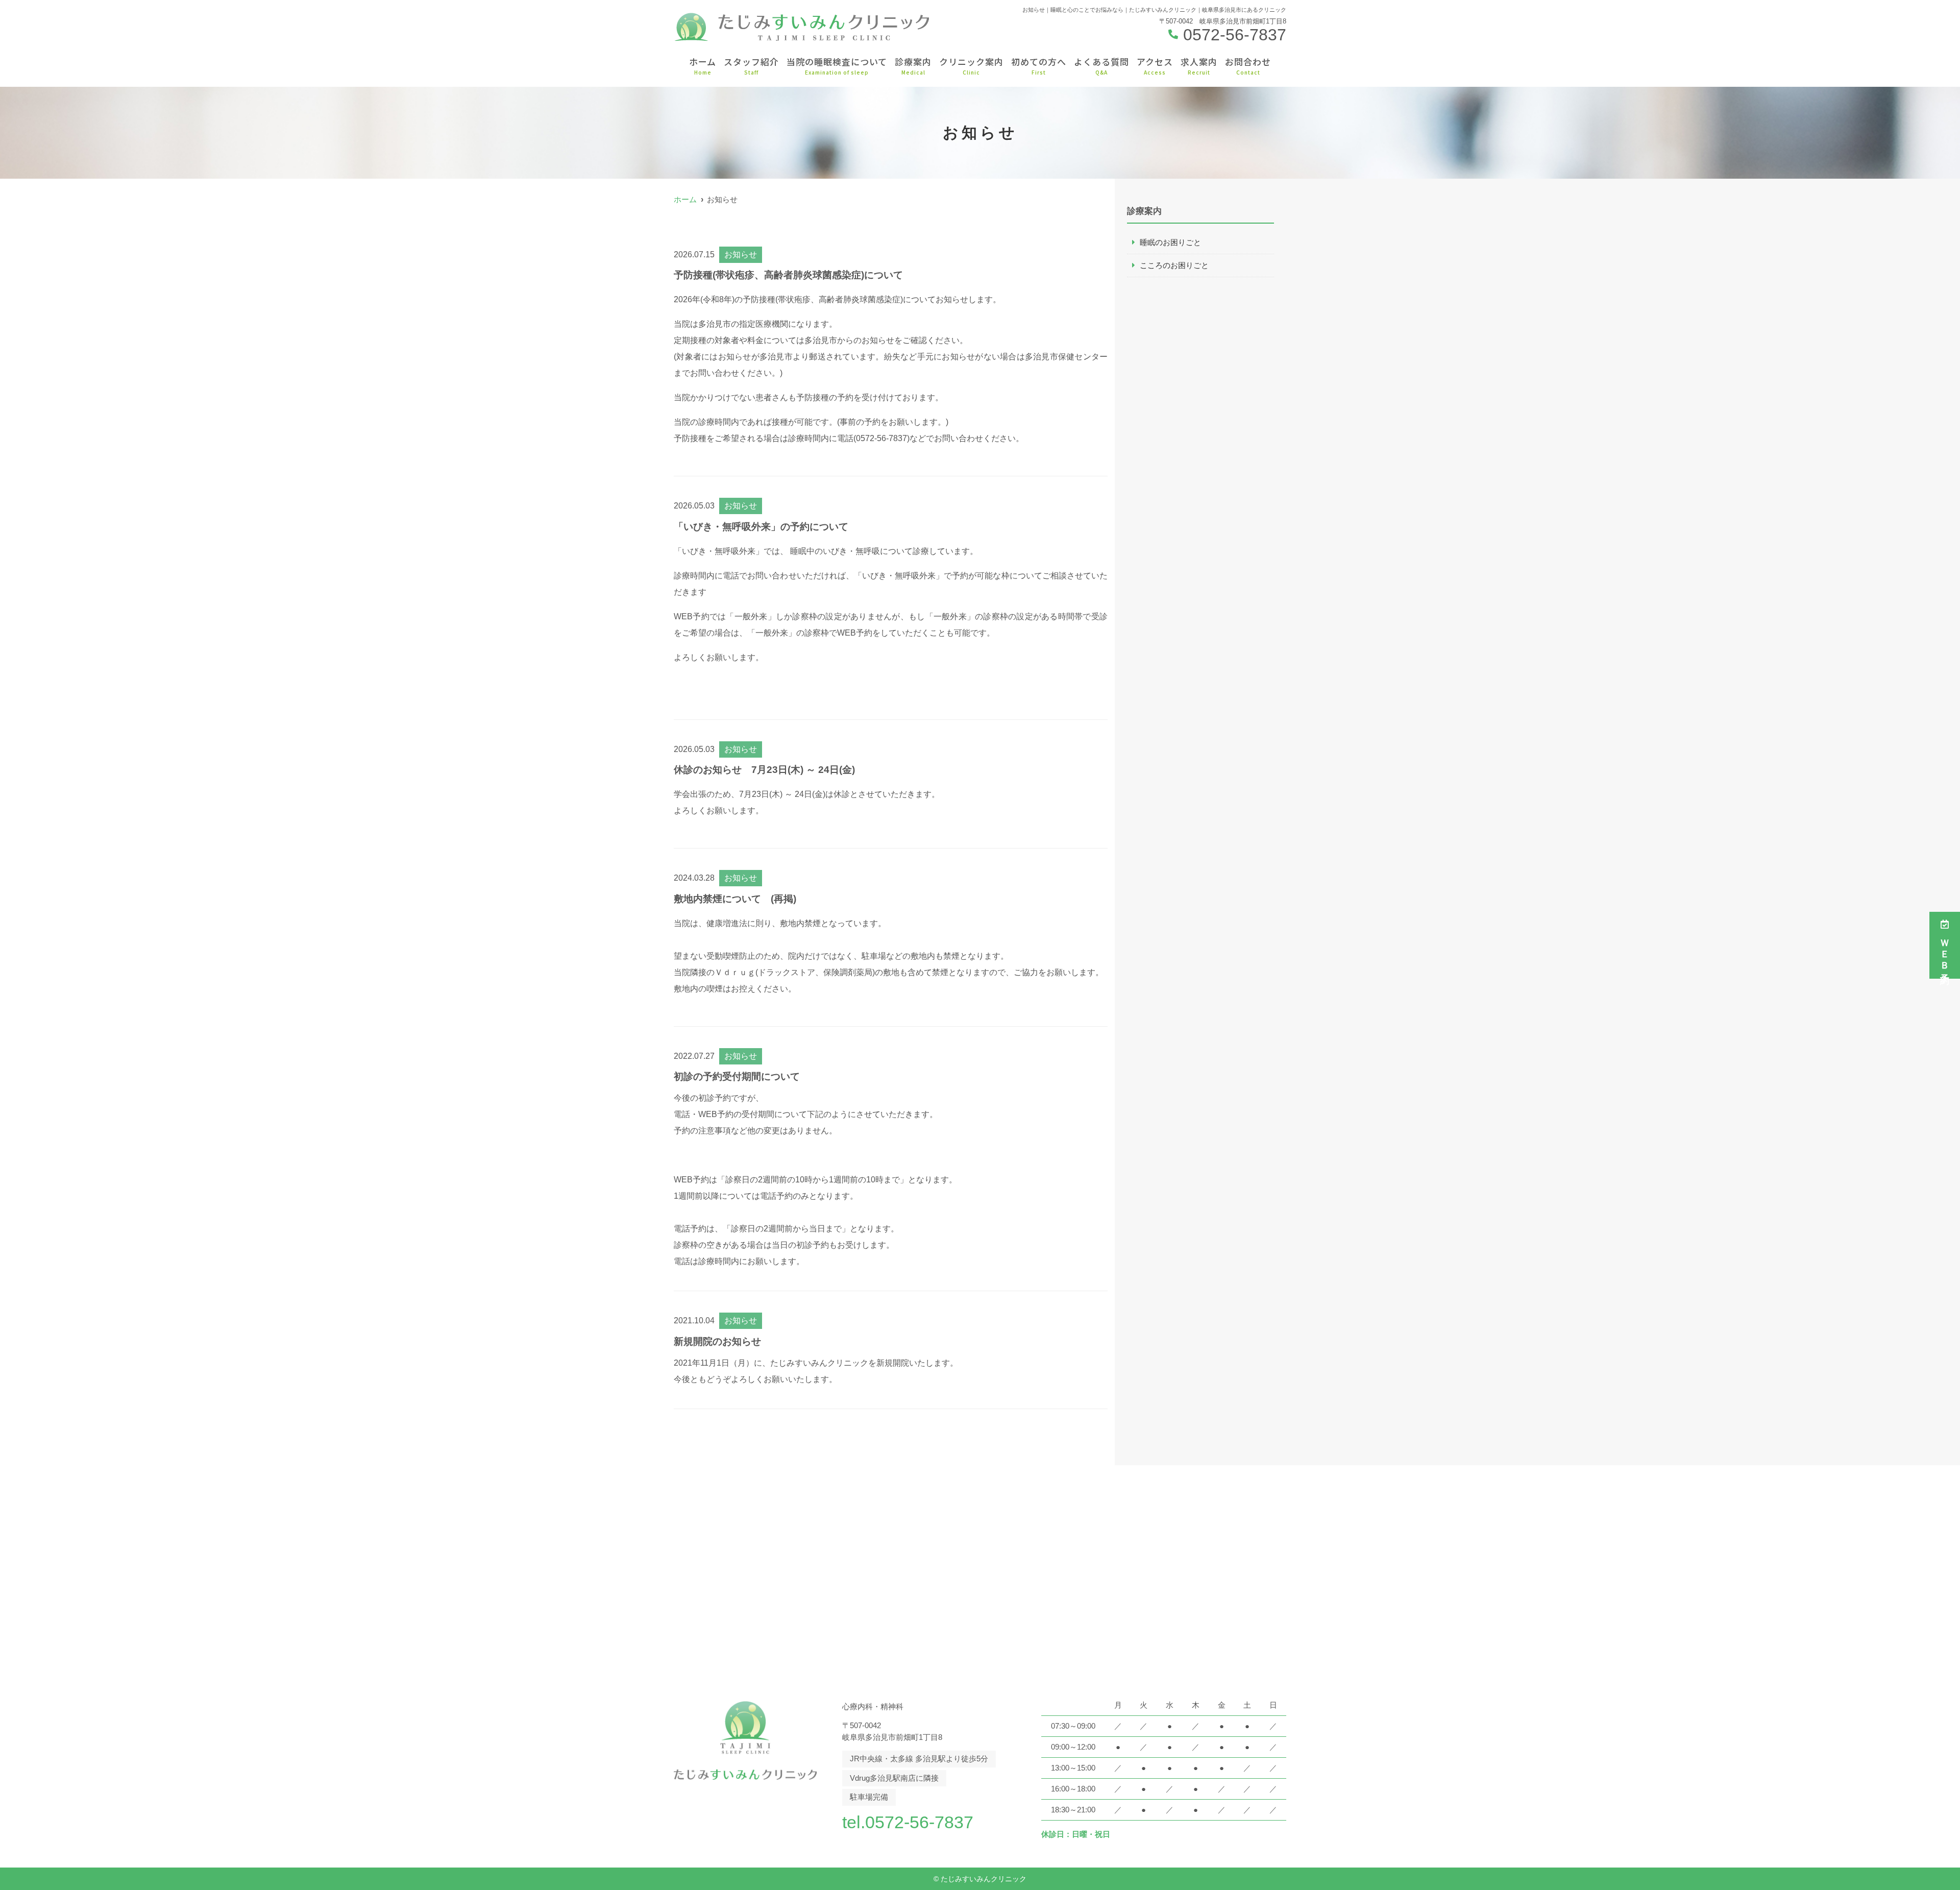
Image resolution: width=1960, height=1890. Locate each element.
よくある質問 (1101, 66)
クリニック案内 (971, 66)
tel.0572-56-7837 (908, 1822)
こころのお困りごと (1174, 265)
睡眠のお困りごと (1170, 242)
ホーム (703, 66)
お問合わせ (1248, 66)
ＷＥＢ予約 (1945, 952)
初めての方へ (1039, 66)
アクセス (1155, 66)
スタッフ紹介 (751, 66)
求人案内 (1199, 66)
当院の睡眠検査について (837, 66)
